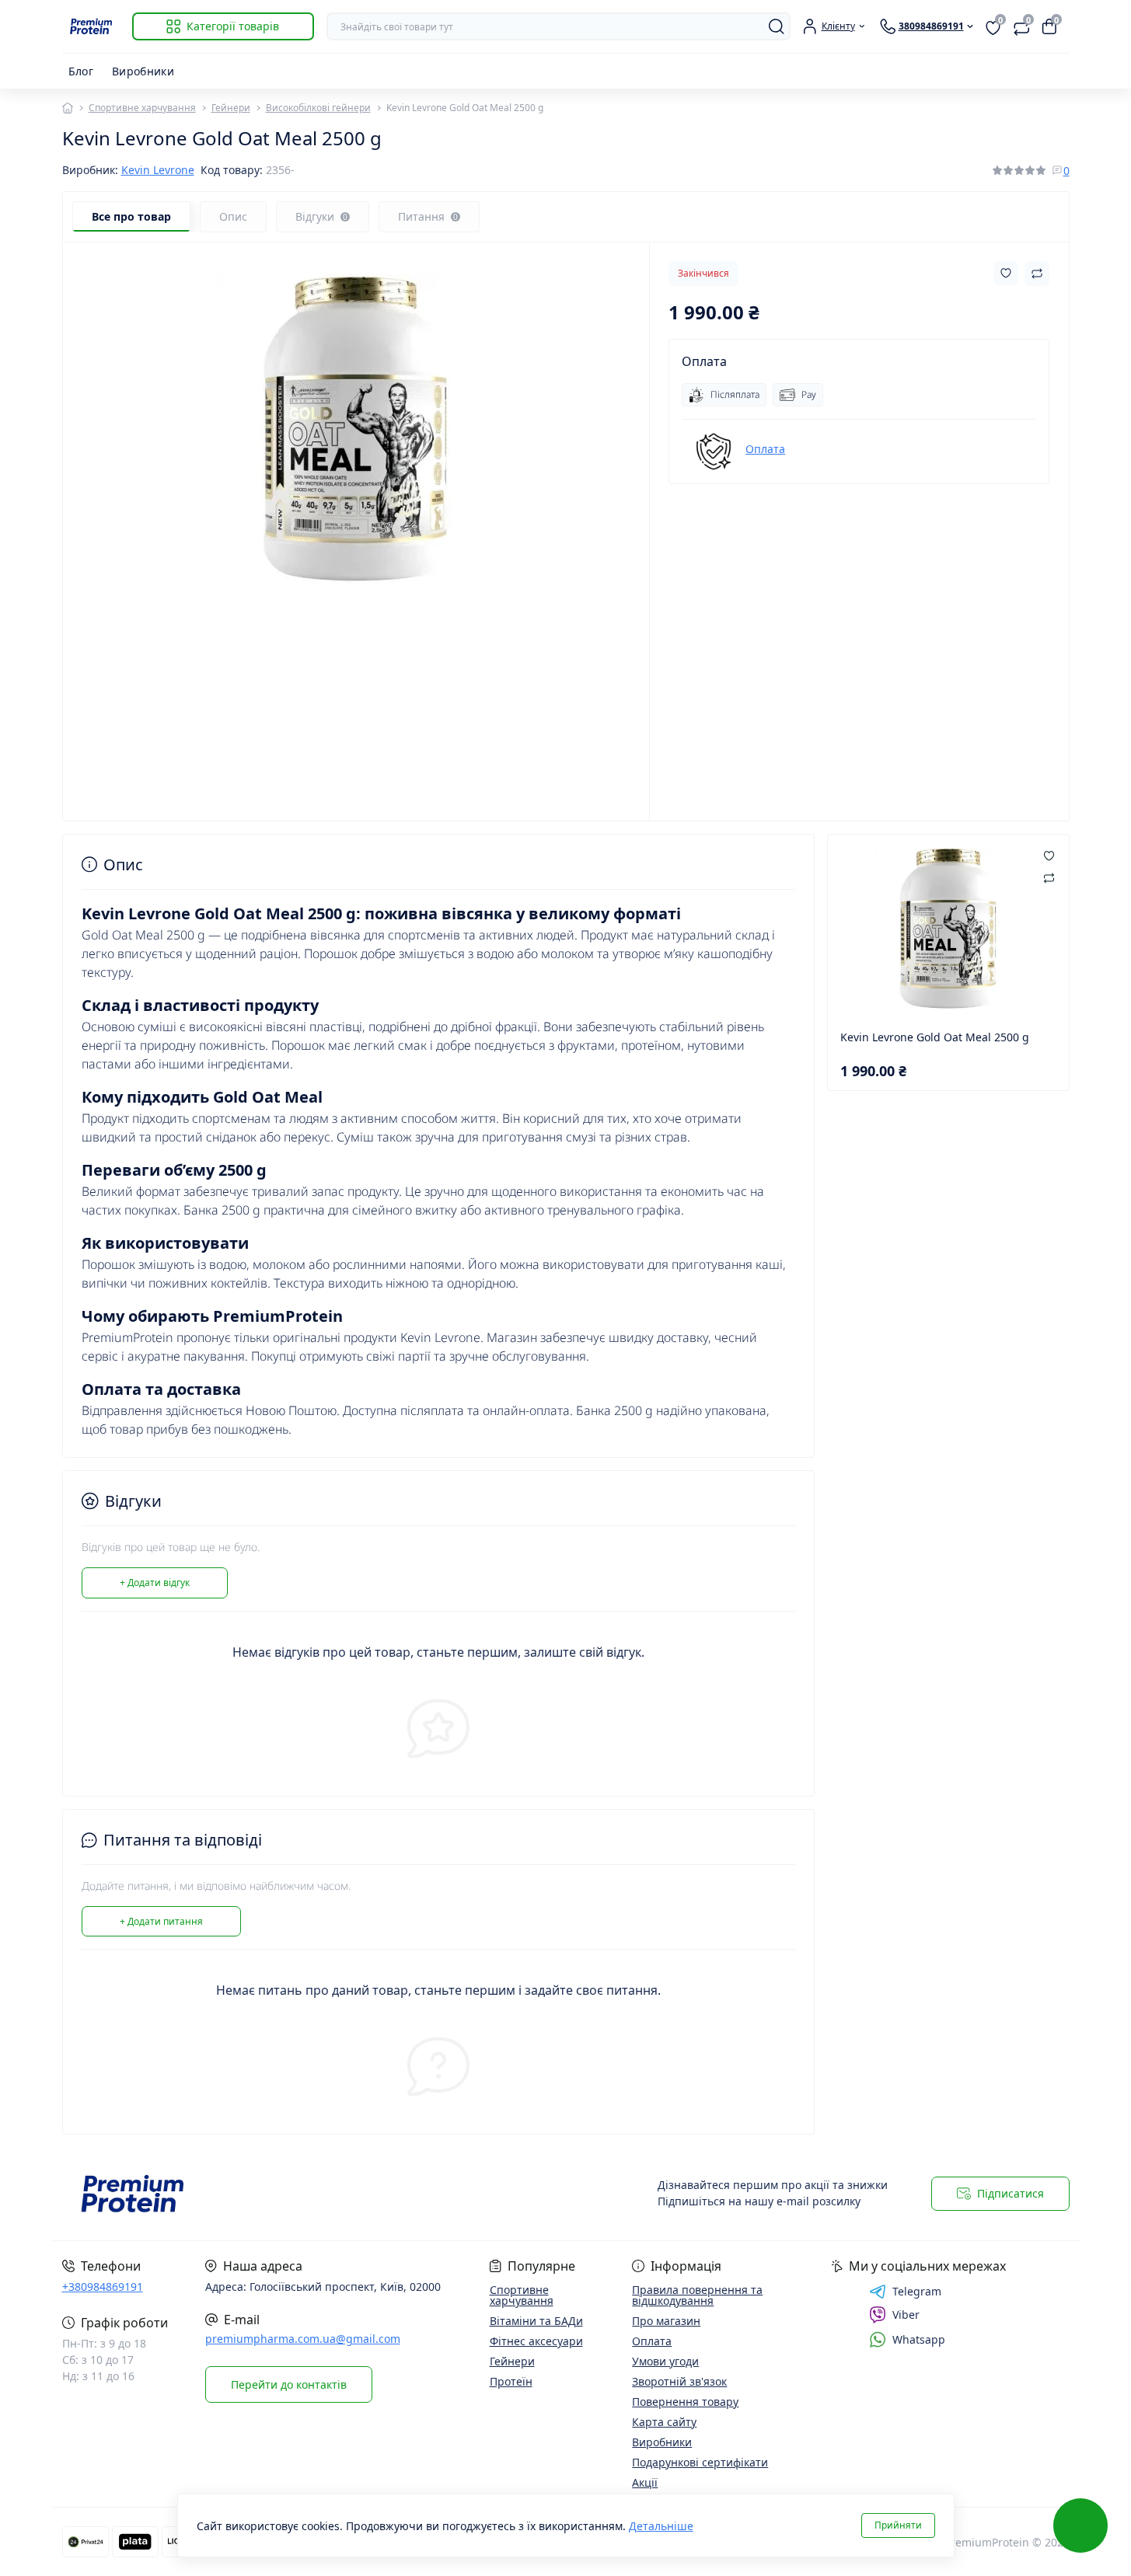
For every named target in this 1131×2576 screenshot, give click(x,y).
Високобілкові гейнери (318, 108)
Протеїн (511, 2381)
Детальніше (661, 2526)
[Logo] (91, 26)
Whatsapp (919, 2339)
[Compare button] (1037, 274)
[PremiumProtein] (309, 2194)
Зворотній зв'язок (679, 2381)
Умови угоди (665, 2361)
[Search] (777, 26)
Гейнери (231, 108)
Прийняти (898, 2525)
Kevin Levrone (158, 170)
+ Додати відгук (155, 1583)
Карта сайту (664, 2422)
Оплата (765, 449)
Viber (906, 2315)
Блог (81, 71)
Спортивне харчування (142, 108)
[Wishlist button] (1006, 273)
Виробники (143, 71)
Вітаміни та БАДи (536, 2321)
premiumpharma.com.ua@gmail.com (303, 2339)
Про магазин (666, 2321)
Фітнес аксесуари (536, 2341)
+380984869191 (103, 2287)
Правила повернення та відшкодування (697, 2295)
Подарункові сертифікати (700, 2462)
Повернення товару (685, 2402)
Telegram (917, 2292)
